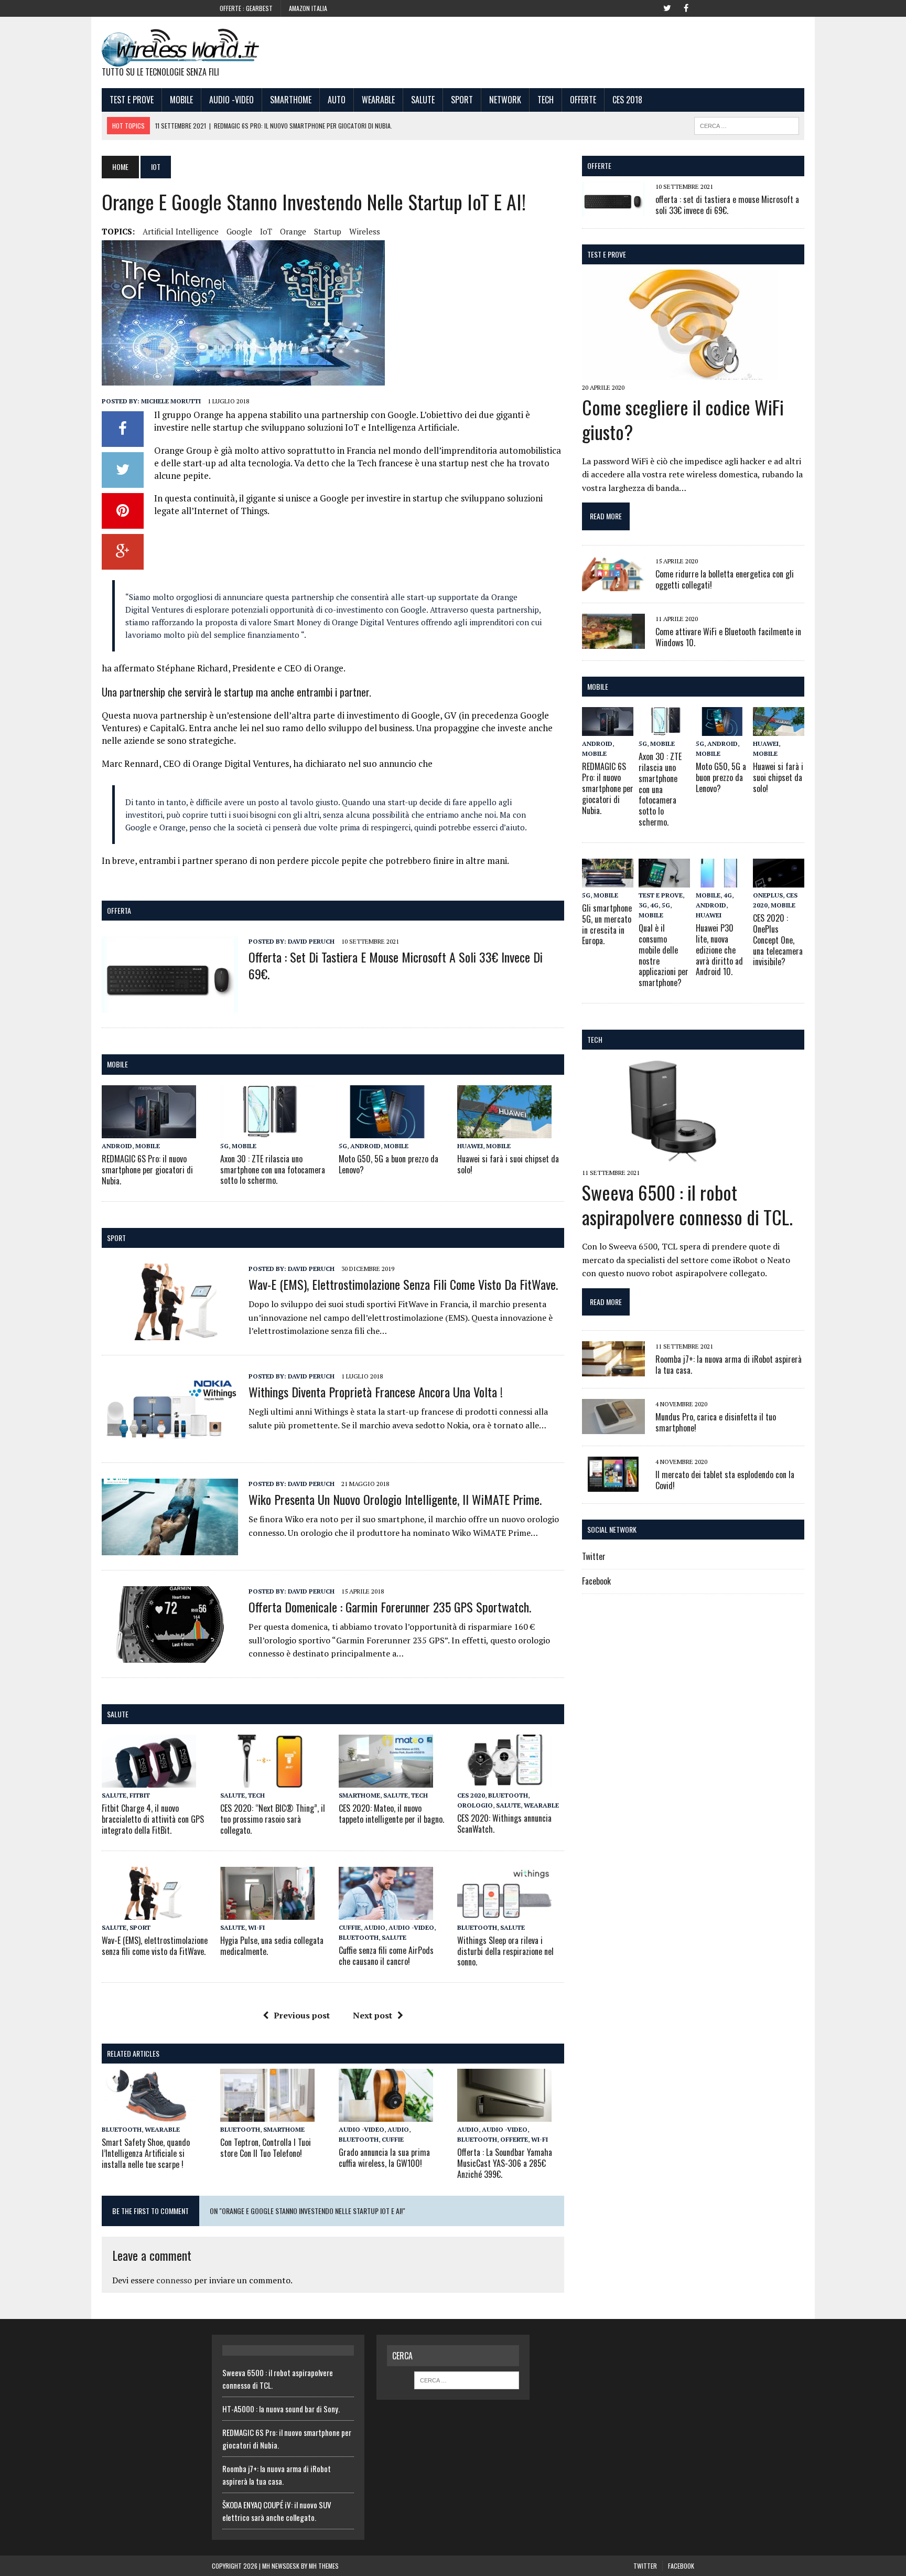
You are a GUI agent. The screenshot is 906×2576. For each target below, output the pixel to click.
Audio (375, 1927)
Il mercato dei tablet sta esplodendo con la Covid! (725, 1480)
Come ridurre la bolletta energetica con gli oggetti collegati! (725, 579)
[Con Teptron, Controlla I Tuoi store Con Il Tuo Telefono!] (267, 2114)
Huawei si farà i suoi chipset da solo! (508, 1164)
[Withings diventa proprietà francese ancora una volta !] (170, 1440)
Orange (293, 231)
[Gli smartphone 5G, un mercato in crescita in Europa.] (608, 880)
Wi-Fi (256, 1927)
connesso (174, 2280)
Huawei (470, 1146)
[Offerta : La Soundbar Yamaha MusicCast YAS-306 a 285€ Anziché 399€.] (504, 2114)
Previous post (302, 2015)
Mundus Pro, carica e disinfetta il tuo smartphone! (716, 1422)
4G (654, 905)
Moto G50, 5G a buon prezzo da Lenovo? (389, 1164)
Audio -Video (231, 100)
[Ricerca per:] (467, 2379)
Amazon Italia (308, 8)
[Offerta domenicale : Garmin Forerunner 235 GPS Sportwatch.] (170, 1655)
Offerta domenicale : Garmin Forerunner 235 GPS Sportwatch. (390, 1607)
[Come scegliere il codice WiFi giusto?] (680, 372)
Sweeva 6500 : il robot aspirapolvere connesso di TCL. (687, 1204)
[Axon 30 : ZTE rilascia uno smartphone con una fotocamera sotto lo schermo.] (267, 1131)
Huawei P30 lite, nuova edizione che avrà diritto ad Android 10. (719, 950)
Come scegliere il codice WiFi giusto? (683, 419)
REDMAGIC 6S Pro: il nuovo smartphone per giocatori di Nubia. (147, 1170)
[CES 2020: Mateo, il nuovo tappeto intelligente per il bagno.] (386, 1780)
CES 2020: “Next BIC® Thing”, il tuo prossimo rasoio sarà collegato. (273, 1819)
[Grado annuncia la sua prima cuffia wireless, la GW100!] (386, 2114)
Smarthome (291, 100)
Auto (337, 100)
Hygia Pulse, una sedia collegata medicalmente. (272, 1946)
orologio (475, 1805)
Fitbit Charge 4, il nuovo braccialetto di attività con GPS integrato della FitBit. (153, 1819)
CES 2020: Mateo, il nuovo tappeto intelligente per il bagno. (391, 1814)
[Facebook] (686, 7)
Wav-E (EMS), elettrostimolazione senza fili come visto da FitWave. (403, 1284)
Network (505, 100)
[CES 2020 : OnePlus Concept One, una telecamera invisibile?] (779, 880)
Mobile (181, 100)
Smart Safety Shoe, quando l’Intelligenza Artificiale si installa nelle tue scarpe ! (146, 2153)
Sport (462, 100)
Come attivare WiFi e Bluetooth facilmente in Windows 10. (728, 637)
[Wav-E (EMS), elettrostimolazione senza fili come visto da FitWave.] (170, 1333)
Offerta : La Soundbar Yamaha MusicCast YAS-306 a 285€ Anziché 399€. (505, 2163)
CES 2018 (627, 100)
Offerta (119, 910)
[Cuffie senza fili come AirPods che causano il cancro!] (386, 1912)
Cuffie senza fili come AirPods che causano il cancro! (386, 1956)
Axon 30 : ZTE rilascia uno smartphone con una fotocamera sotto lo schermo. (273, 1170)
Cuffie (350, 1927)
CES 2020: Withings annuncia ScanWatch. (504, 1824)
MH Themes (324, 2566)
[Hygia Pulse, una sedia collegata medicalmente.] (267, 1912)
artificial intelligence (181, 231)
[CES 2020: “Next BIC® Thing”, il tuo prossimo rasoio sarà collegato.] (267, 1780)
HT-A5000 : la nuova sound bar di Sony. (281, 2409)
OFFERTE (599, 165)
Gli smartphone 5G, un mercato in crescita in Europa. (607, 924)
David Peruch (311, 941)
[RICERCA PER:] (747, 124)
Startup (328, 231)
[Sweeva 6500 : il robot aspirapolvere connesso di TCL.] (680, 1158)
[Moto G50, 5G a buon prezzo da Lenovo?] (386, 1131)
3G (643, 905)
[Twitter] (667, 7)
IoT (266, 231)
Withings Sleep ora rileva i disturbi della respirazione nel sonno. (505, 1951)
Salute (423, 100)
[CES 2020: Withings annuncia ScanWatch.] (504, 1780)
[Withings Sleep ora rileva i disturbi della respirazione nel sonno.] (504, 1912)
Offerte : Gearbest (246, 8)
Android (117, 1146)
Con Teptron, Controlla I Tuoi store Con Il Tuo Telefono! (266, 2148)
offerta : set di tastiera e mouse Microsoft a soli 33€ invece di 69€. (396, 965)
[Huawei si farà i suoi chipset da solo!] (504, 1131)
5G (224, 1146)
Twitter (594, 1556)
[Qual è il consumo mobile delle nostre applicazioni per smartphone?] (664, 880)
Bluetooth (508, 1795)
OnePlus (768, 895)
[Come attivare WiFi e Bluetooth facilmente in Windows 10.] (613, 642)
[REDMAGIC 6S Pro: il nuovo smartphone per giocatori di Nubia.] (149, 1131)
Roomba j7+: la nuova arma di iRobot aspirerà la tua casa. (729, 1365)
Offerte (583, 100)
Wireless (365, 231)
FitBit (140, 1795)
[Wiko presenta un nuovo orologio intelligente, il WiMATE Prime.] (170, 1548)
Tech (546, 100)
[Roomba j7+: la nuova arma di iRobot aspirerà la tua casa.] (613, 1370)
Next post (373, 2015)
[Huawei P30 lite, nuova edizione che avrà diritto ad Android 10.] (721, 880)
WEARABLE (378, 100)
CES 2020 (471, 1795)
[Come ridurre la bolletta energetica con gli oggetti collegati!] (613, 584)
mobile (117, 1064)
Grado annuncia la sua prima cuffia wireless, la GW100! (384, 2158)
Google (239, 231)
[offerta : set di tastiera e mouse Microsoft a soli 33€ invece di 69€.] (170, 1006)
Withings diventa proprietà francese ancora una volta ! (376, 1392)
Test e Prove (132, 100)
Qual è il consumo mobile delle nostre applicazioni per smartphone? (664, 955)
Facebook (596, 1581)
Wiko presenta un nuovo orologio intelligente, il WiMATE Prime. (395, 1499)
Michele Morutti (171, 401)
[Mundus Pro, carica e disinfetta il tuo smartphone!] (613, 1427)
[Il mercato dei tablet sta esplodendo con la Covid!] (613, 1485)
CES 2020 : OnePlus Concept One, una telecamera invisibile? (778, 940)
